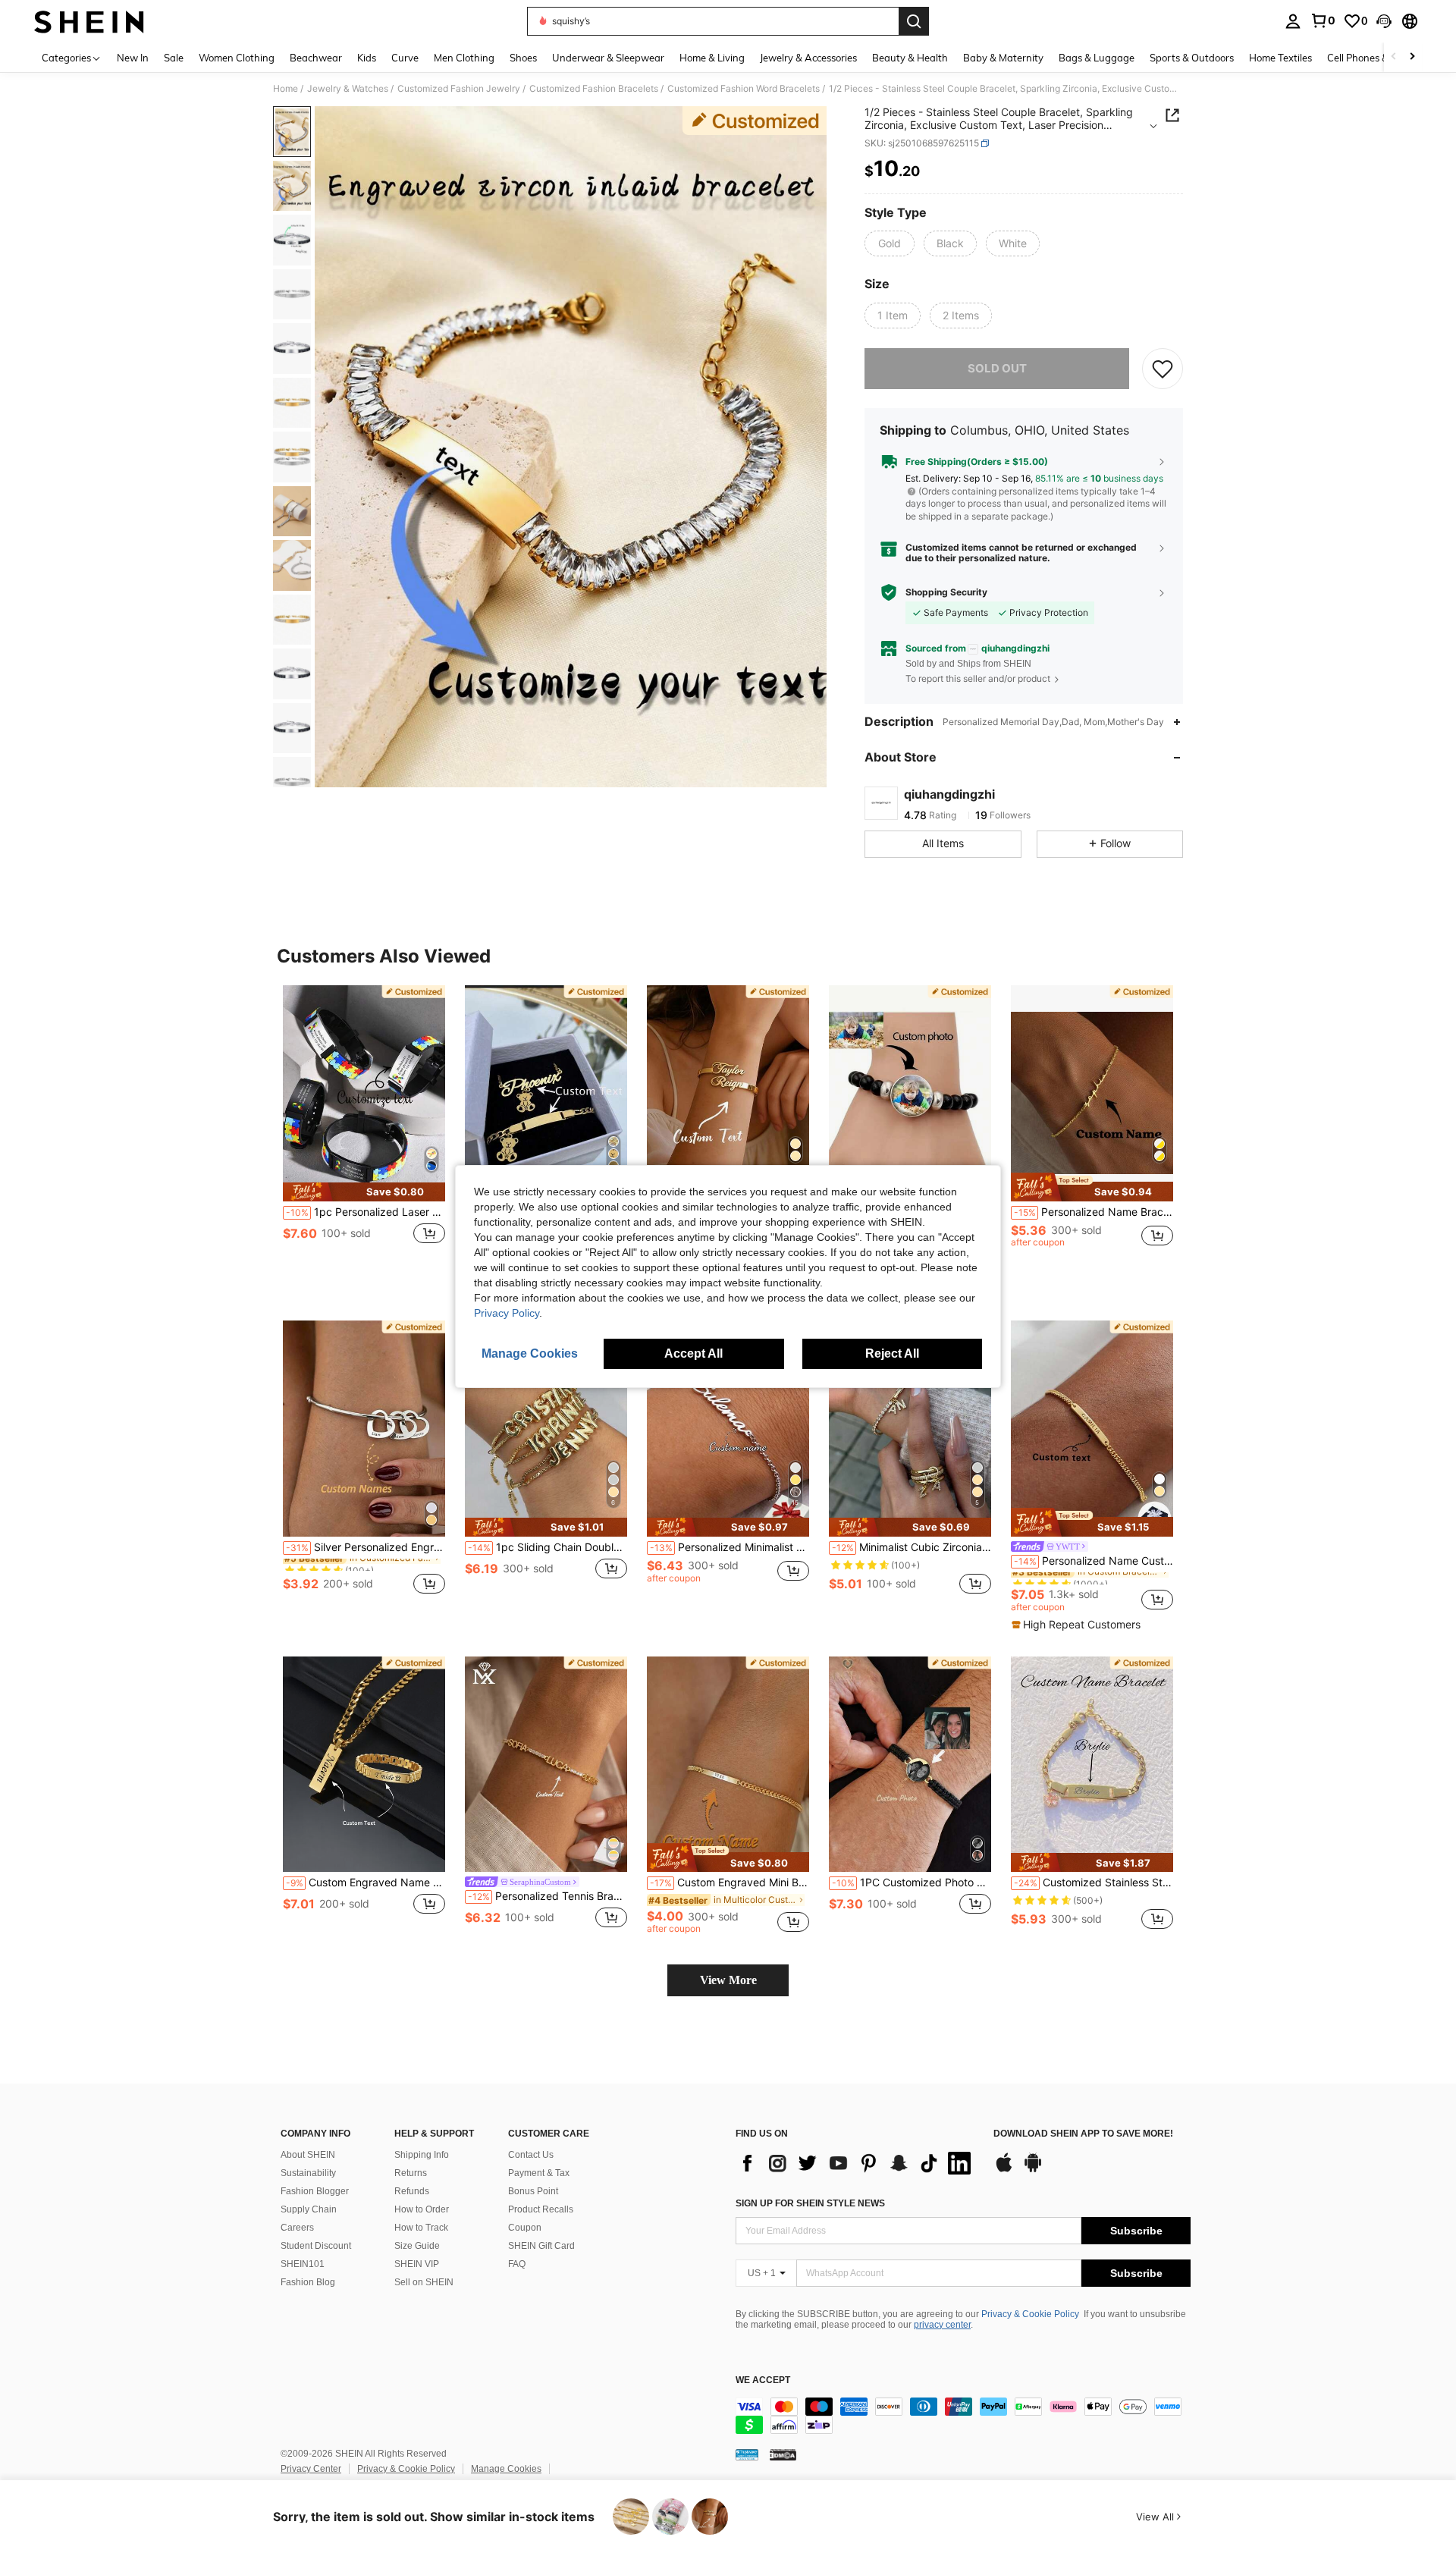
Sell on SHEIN (424, 2282)
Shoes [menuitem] (523, 58)
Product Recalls (541, 2209)
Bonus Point (533, 2191)
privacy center (942, 2325)
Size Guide (417, 2246)
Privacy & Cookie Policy (1030, 2314)
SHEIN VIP (417, 2264)
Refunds (412, 2191)
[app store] (1004, 2170)
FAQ (517, 2264)
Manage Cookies (506, 2469)
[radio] (890, 243)
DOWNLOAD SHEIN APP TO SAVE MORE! (1083, 2134)
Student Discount (316, 2246)
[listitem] (364, 1130)
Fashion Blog (308, 2282)
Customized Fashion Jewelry (459, 89)
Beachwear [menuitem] (316, 58)
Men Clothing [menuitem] (464, 58)
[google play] (1033, 2170)
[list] (857, 2163)
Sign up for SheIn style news (810, 2203)
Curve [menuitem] (405, 58)
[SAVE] (1163, 369)
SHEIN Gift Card (541, 2246)
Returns (411, 2173)
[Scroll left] (1394, 57)
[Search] (914, 21)
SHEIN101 (303, 2264)
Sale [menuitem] (174, 58)
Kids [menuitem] (367, 58)
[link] (1323, 20)
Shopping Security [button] (946, 592)
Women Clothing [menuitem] (237, 58)
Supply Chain (309, 2209)
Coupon (525, 2228)
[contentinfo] (963, 2416)
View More (728, 1980)
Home (286, 89)
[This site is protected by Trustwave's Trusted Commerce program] (747, 2454)
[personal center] (1293, 21)
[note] (364, 1192)
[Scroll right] (1412, 57)
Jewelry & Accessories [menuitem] (808, 58)
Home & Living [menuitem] (712, 58)
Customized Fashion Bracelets (594, 89)
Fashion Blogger (315, 2191)
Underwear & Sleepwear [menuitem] (608, 58)
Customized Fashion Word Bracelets (744, 89)
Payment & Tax (539, 2173)
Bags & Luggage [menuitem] (1097, 58)
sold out (997, 368)
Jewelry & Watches (348, 89)
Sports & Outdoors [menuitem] (1192, 58)
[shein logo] (89, 21)
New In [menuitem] (133, 58)
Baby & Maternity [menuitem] (1003, 58)
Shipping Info (422, 2155)
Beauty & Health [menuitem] (910, 58)
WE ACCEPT (763, 2380)
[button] (1384, 21)
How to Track (421, 2228)
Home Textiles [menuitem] (1280, 58)
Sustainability (308, 2173)
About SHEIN (308, 2155)
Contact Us (531, 2155)
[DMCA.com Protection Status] (783, 2454)
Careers (297, 2228)
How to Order (422, 2209)
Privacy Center (311, 2469)
